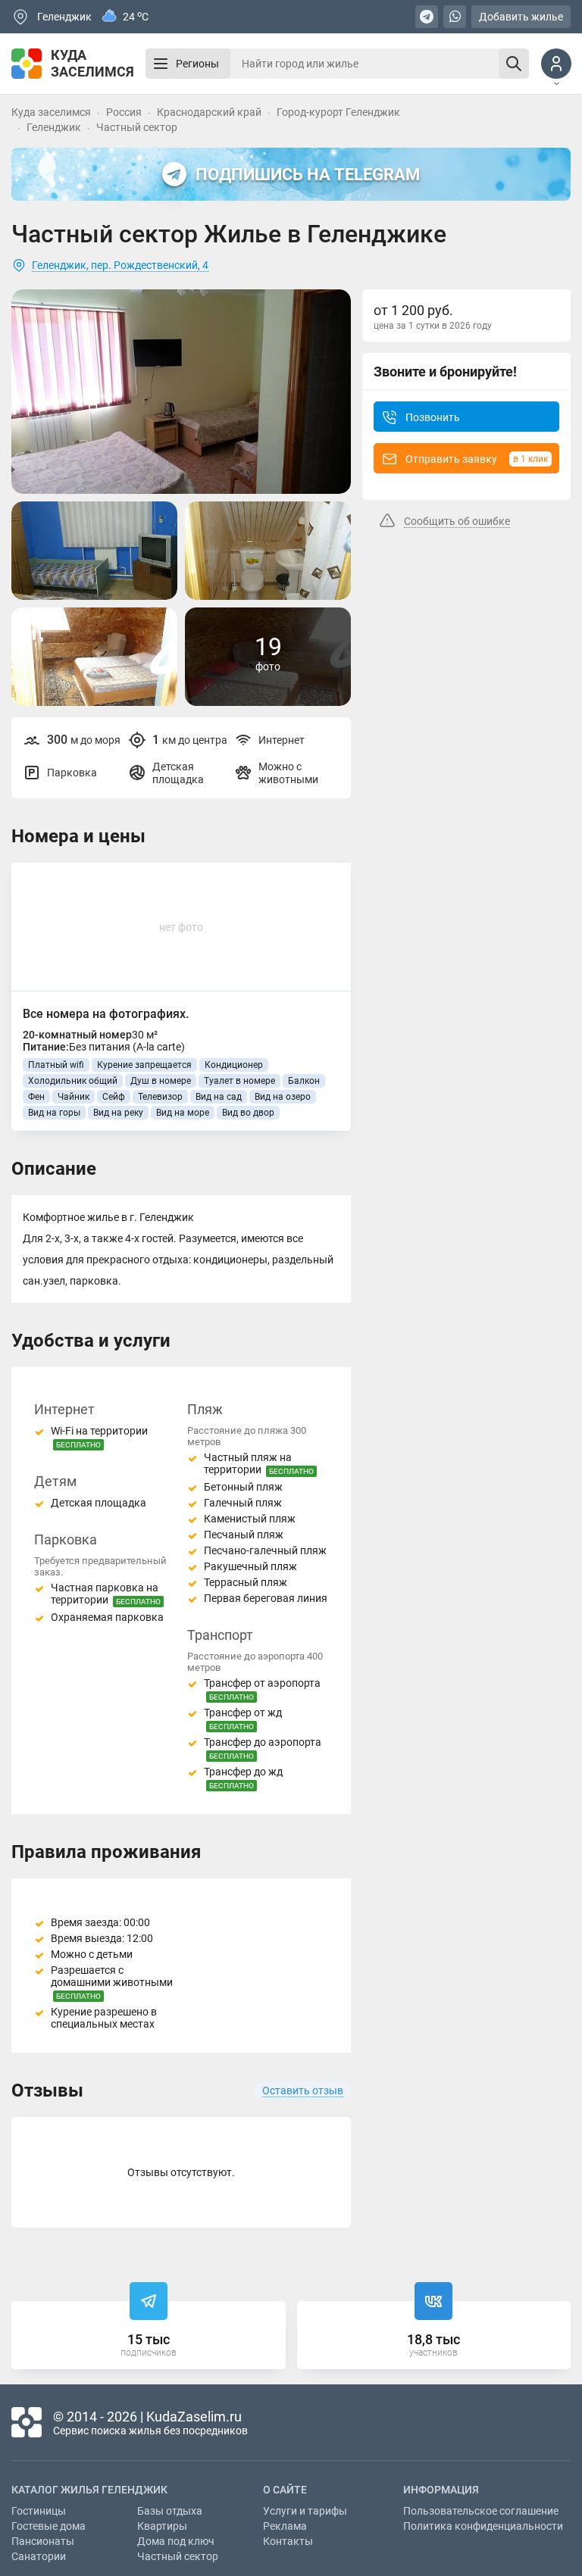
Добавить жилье (521, 17)
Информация (441, 2490)
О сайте (285, 2490)
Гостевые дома (48, 2526)
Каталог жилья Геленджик (89, 2490)
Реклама (285, 2526)
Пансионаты (43, 2541)
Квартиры (162, 2526)
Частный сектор (178, 2556)
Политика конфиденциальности (483, 2526)
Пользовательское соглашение (481, 2511)
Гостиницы (39, 2511)
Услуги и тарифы (305, 2511)
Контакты (288, 2541)
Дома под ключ (176, 2541)
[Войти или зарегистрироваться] (556, 64)
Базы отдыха (170, 2511)
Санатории (39, 2556)
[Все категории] (161, 64)
